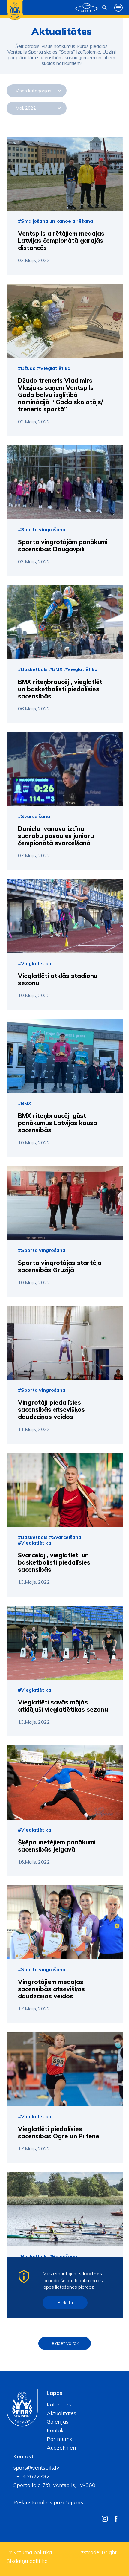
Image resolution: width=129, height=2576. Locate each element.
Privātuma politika (29, 2552)
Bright (109, 2552)
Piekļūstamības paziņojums (48, 2502)
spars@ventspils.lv (36, 2468)
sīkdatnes (91, 2273)
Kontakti (57, 2430)
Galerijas (58, 2422)
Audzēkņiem (62, 2448)
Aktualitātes (61, 2413)
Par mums (59, 2439)
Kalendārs (59, 2405)
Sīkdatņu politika (27, 2561)
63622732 (36, 2476)
